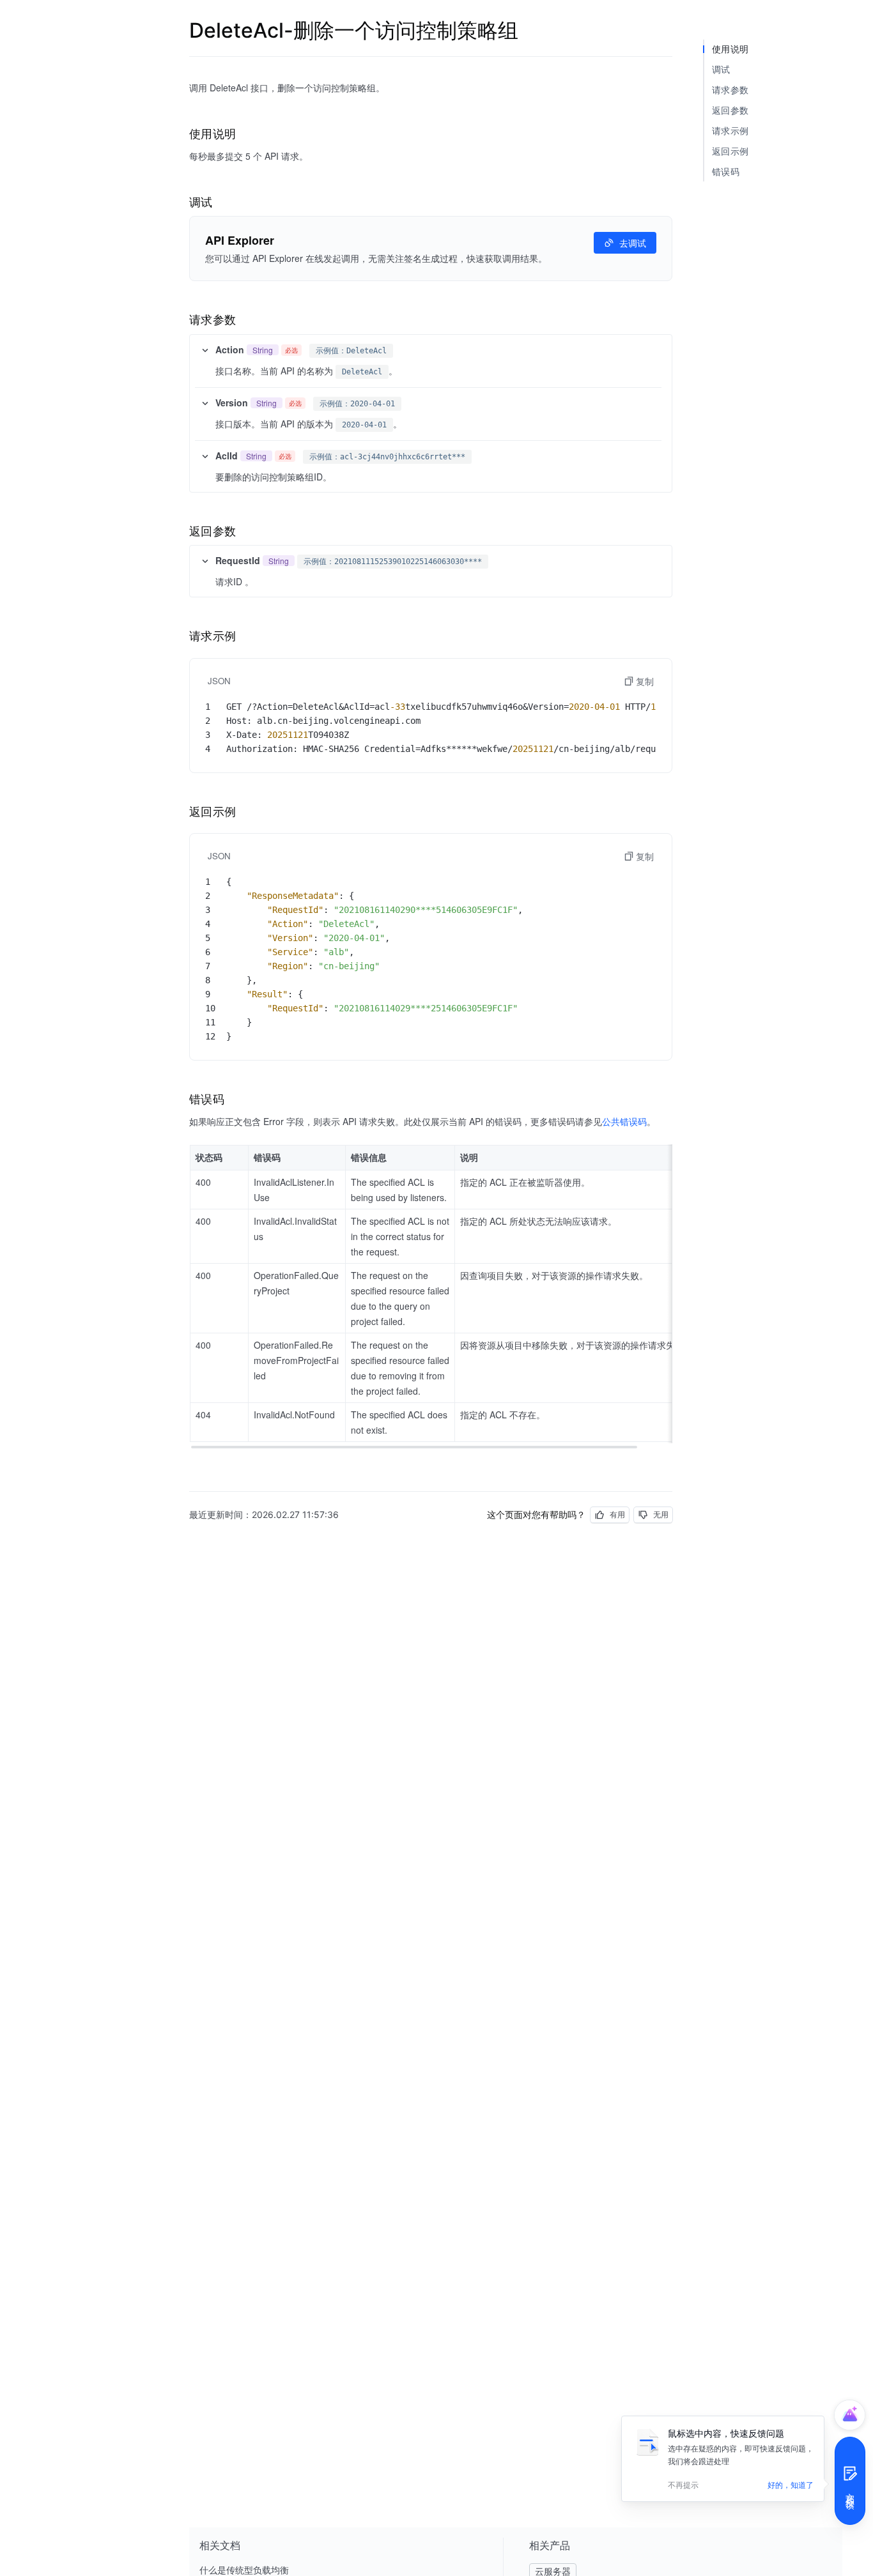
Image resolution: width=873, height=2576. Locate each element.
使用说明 (730, 49)
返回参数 (730, 110)
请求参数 (730, 90)
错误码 (726, 172)
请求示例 (730, 131)
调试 (721, 69)
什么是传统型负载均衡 (244, 2570)
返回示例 (730, 151)
